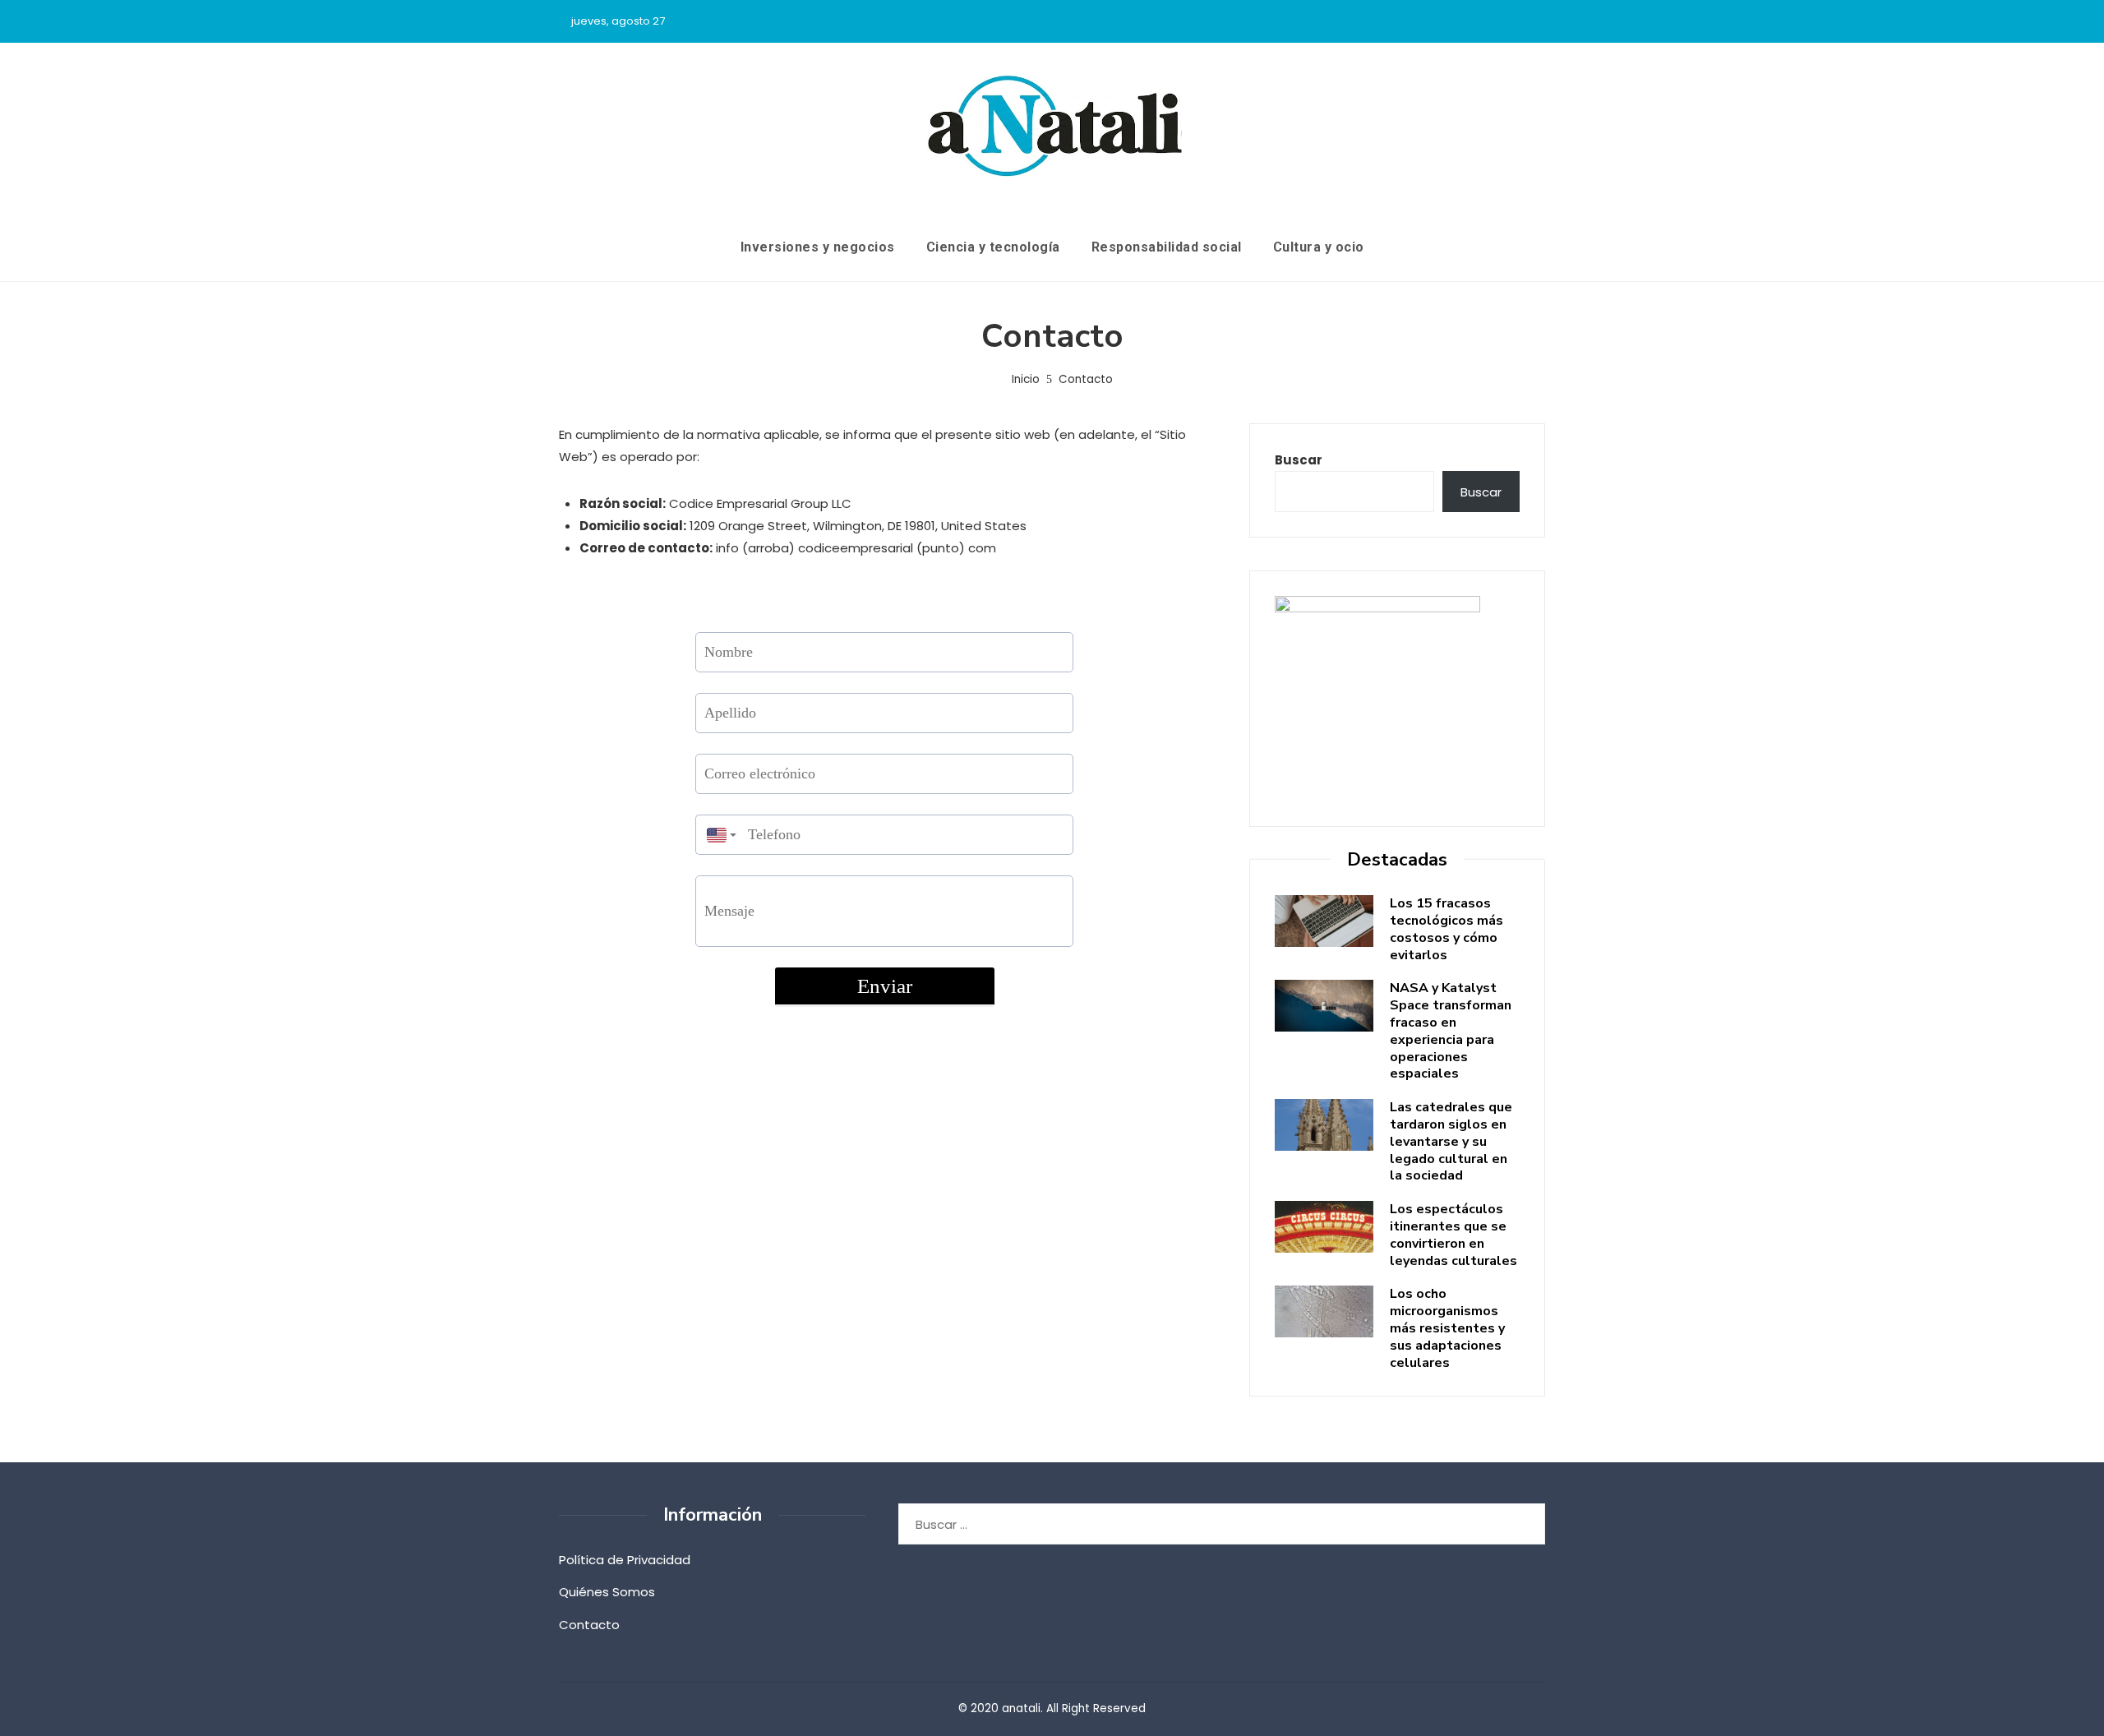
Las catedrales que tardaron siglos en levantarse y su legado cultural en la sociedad (1451, 1141)
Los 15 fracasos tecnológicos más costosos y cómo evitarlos (1446, 929)
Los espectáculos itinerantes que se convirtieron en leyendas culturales (1453, 1235)
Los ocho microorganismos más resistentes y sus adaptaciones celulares (1447, 1328)
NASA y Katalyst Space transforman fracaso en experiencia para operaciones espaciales (1451, 1031)
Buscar (1299, 460)
